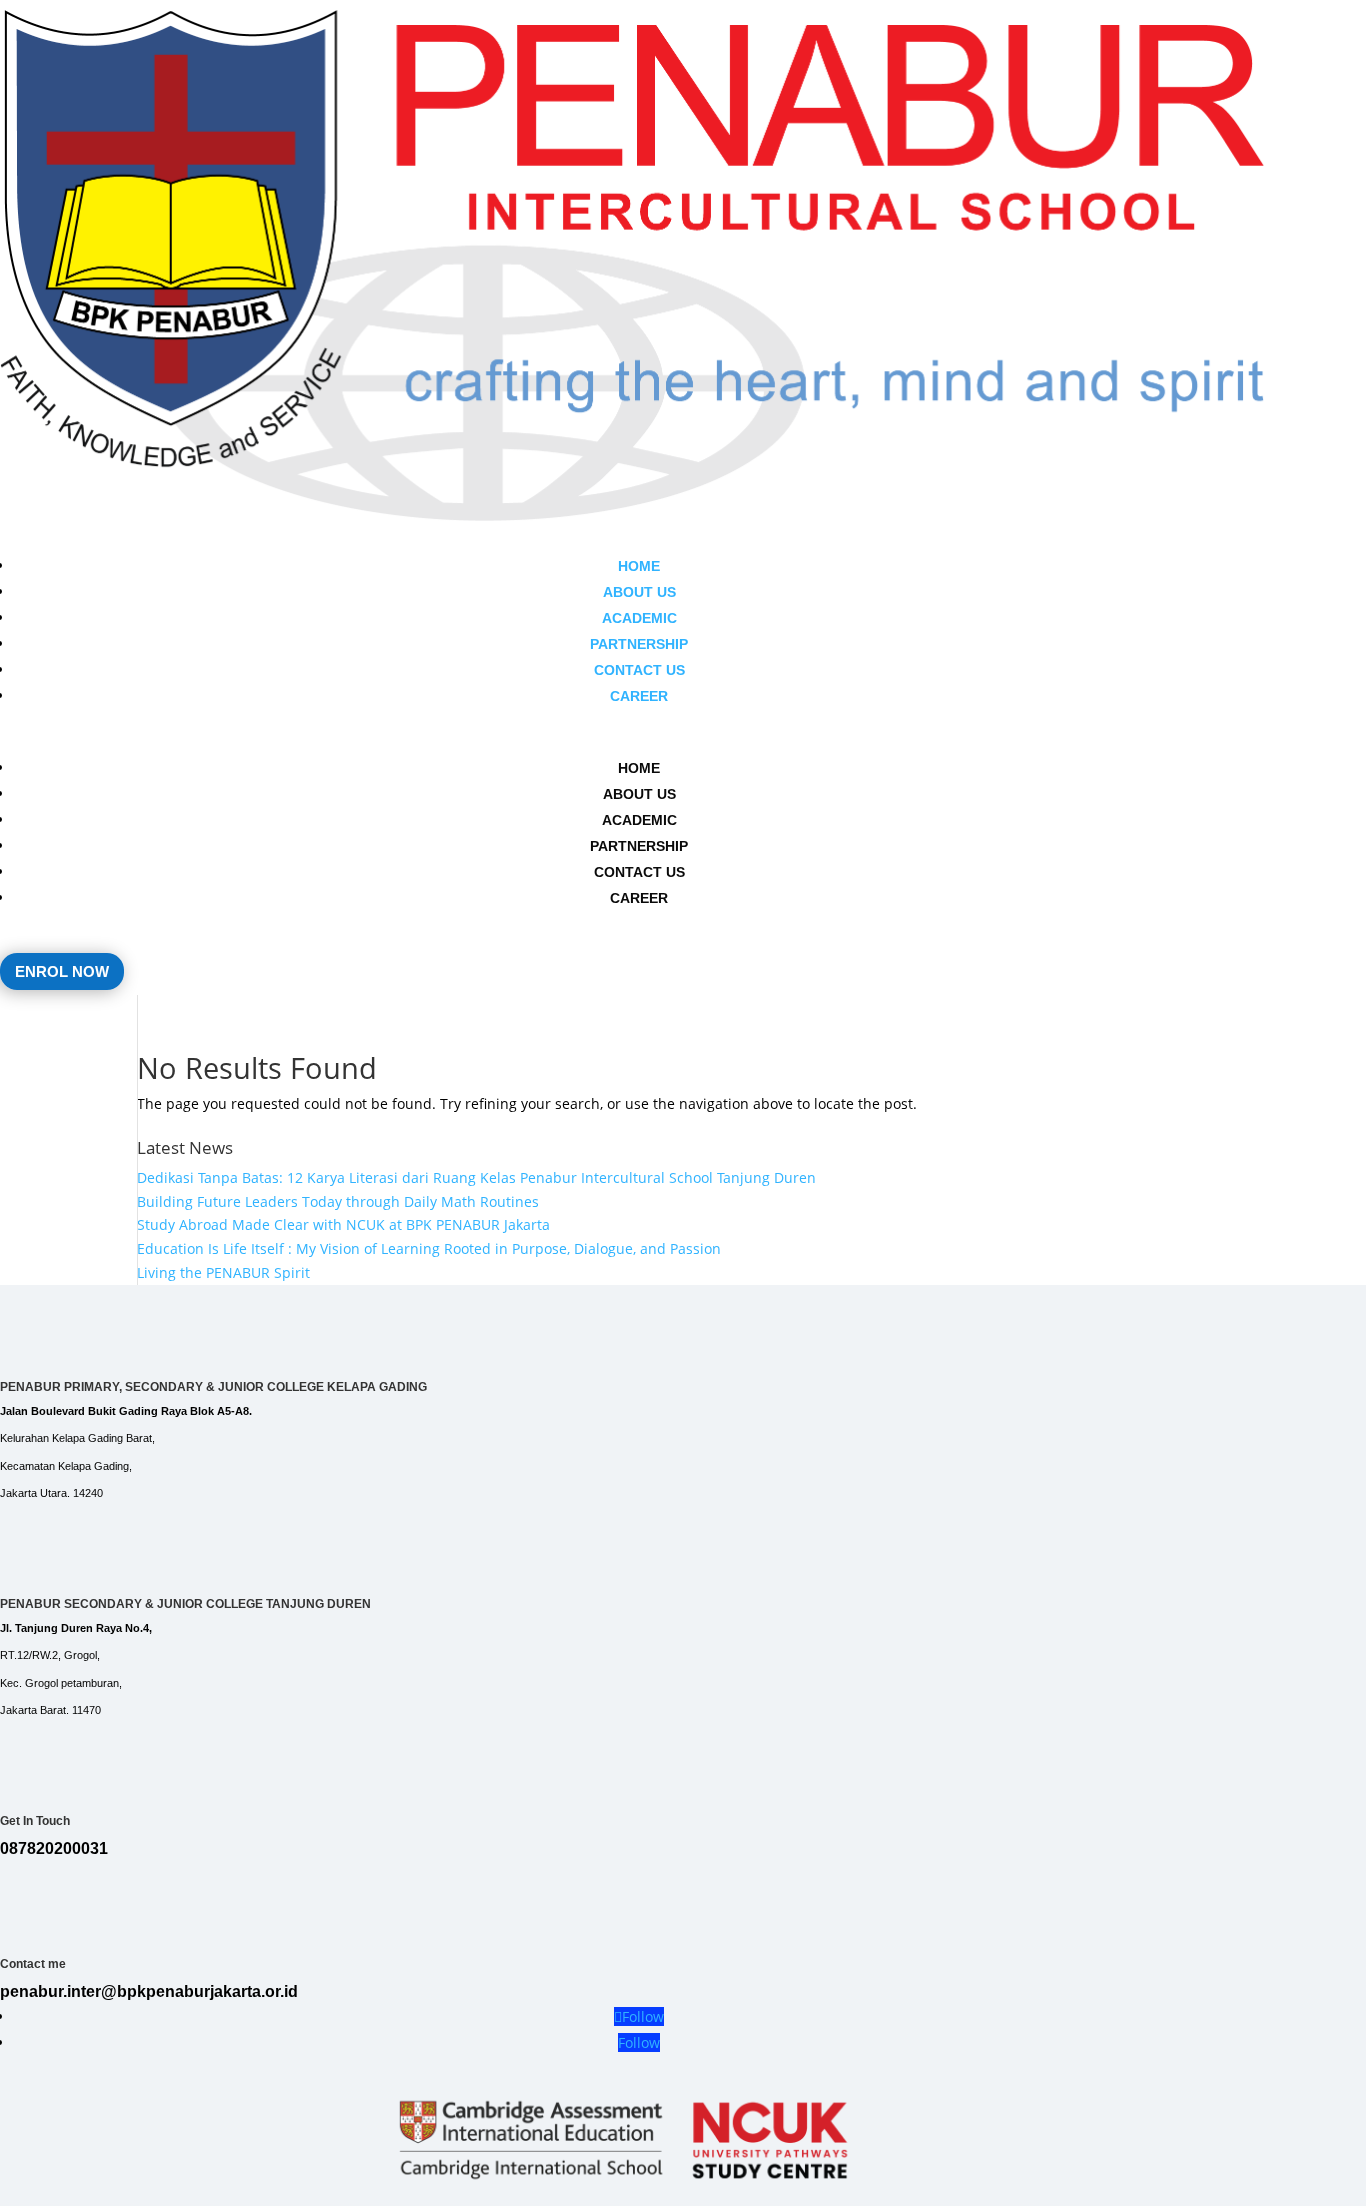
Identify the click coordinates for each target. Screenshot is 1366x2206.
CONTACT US (639, 670)
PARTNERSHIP (639, 644)
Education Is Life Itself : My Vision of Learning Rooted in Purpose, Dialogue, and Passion (429, 1248)
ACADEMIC (639, 618)
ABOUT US (639, 592)
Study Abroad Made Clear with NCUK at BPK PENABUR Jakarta (343, 1224)
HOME (639, 566)
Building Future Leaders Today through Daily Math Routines (338, 1201)
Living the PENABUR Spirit (223, 1272)
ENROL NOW (62, 971)
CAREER (639, 696)
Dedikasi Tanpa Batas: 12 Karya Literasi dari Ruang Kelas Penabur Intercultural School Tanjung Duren (476, 1177)
